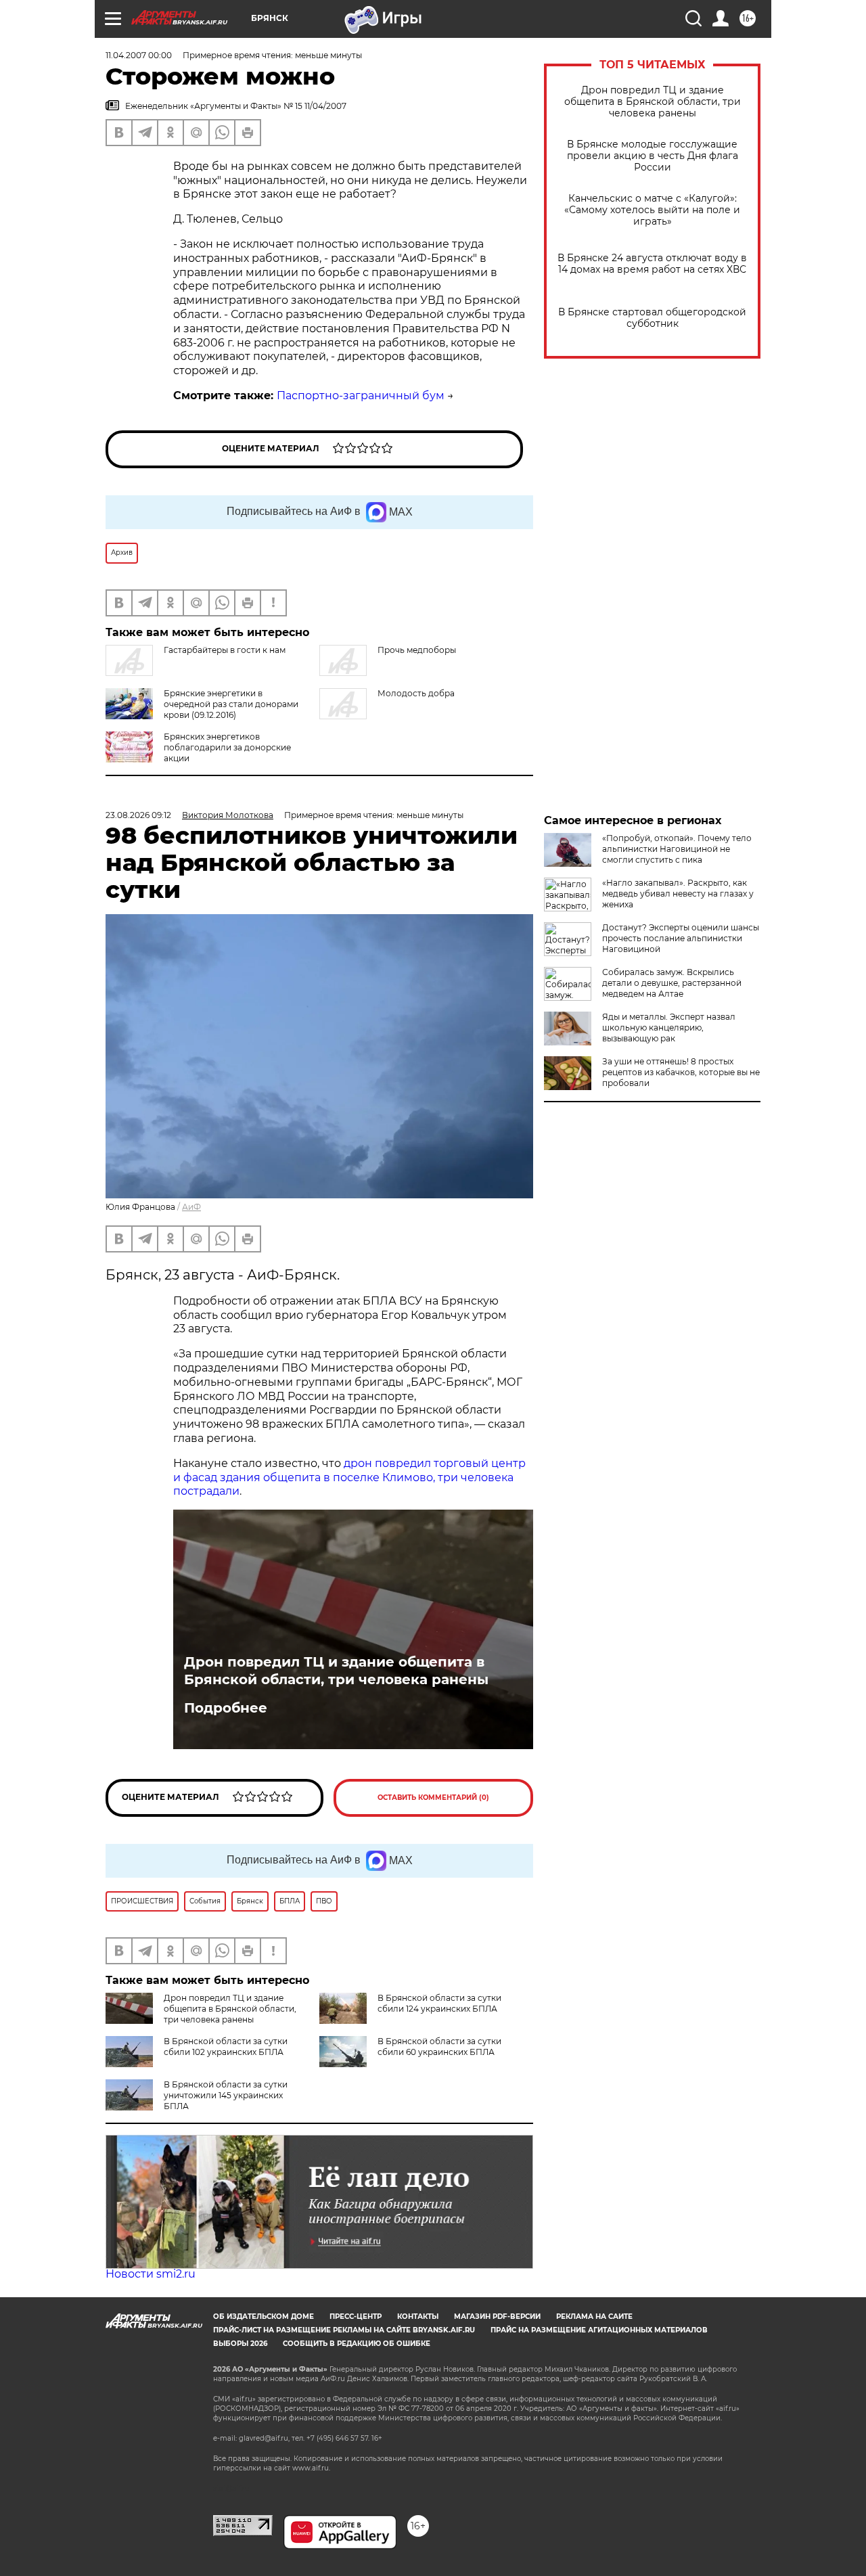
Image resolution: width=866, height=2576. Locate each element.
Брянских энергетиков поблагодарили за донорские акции (227, 747)
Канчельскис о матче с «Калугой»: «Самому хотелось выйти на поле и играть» (652, 210)
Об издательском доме (264, 2317)
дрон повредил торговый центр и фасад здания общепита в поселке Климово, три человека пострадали (349, 1477)
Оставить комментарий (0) (433, 1798)
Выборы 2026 (240, 2344)
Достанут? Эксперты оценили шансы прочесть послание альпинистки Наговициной (681, 938)
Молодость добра (416, 693)
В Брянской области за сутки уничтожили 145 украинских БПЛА (226, 2095)
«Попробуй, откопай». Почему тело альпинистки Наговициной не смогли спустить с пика (677, 849)
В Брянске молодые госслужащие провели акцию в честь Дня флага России (653, 156)
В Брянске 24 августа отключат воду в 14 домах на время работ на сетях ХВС (652, 264)
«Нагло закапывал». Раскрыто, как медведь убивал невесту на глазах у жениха (678, 894)
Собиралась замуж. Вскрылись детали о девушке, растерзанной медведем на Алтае (672, 983)
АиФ (191, 1207)
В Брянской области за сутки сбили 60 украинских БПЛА (439, 2047)
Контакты (418, 2317)
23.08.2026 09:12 (138, 815)
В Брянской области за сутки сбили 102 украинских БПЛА (226, 2047)
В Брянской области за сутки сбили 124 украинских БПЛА (439, 2003)
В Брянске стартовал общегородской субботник (652, 318)
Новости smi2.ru (151, 2274)
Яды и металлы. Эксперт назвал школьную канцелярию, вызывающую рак (669, 1027)
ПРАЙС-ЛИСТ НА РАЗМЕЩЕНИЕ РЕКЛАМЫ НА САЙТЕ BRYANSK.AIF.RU (344, 2330)
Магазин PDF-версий (497, 2317)
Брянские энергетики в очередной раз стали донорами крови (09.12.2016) (231, 704)
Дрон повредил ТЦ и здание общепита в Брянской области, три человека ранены (653, 102)
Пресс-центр (356, 2317)
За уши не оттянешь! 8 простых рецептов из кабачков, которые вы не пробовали (681, 1072)
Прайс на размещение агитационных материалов (599, 2330)
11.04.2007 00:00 (139, 55)
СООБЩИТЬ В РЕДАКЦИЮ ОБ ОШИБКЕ (357, 2344)
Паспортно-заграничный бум (361, 396)
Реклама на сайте (594, 2317)
